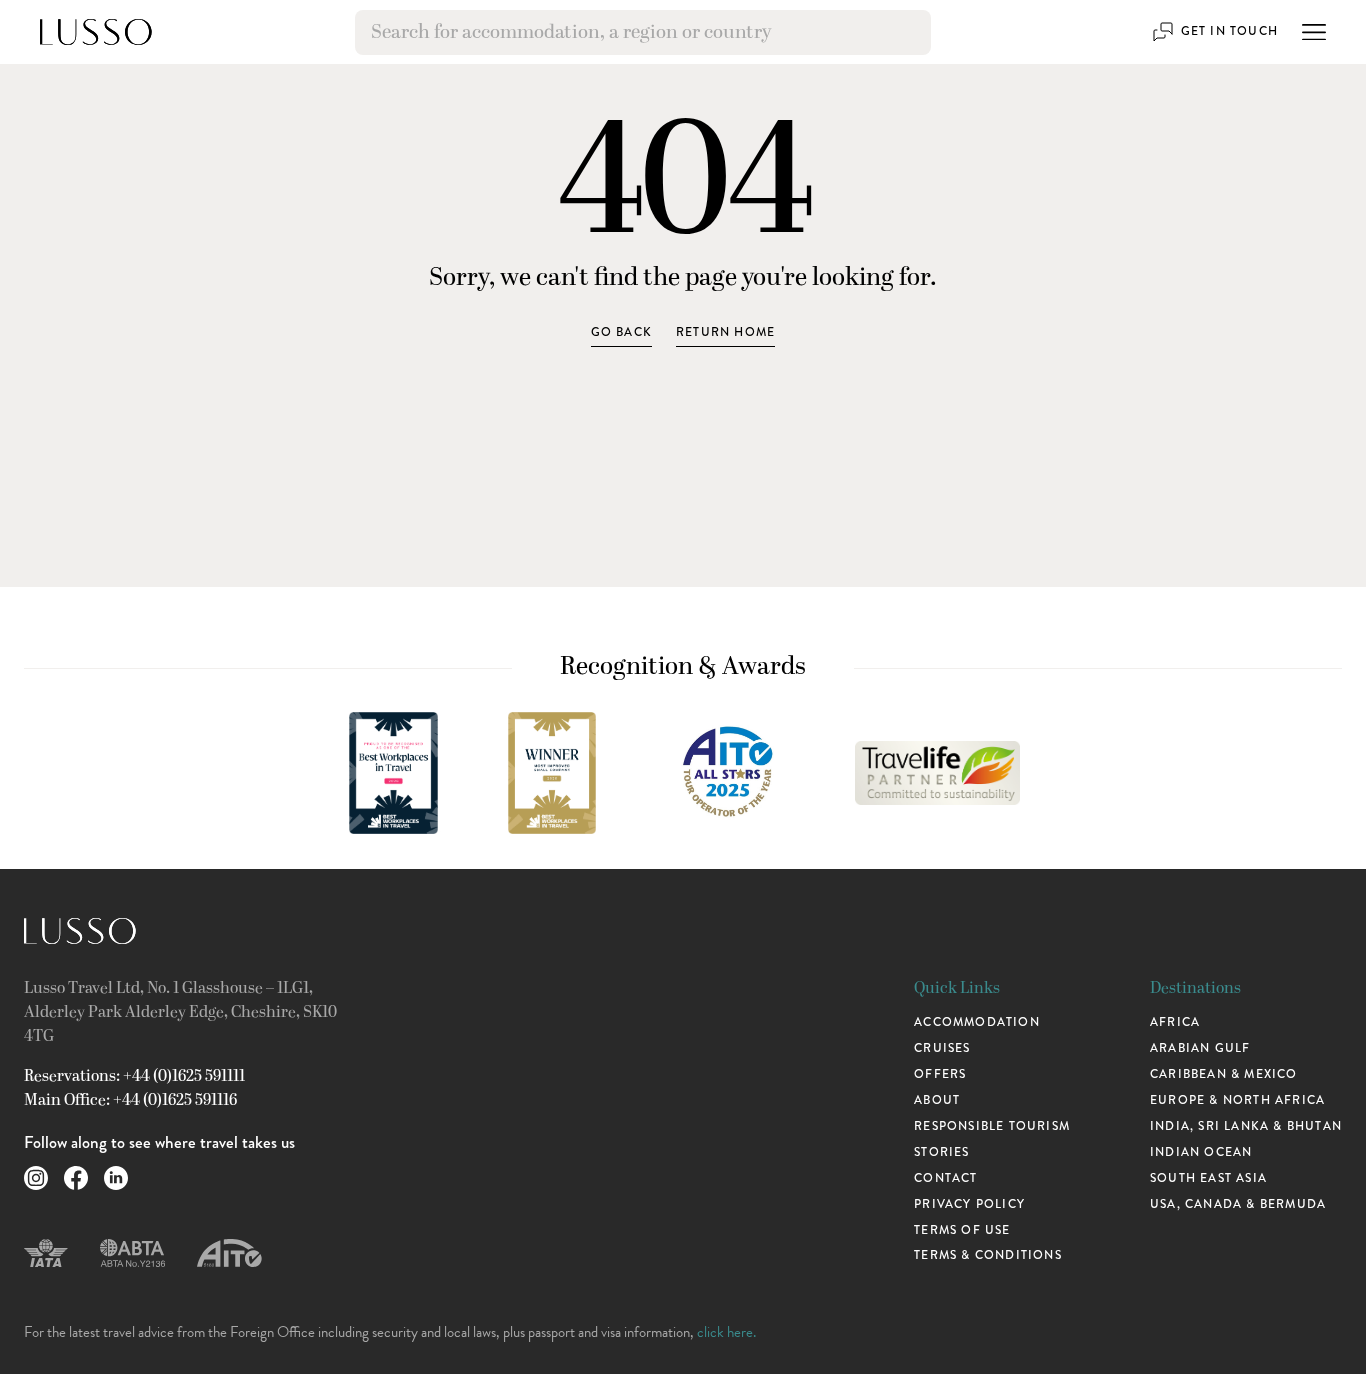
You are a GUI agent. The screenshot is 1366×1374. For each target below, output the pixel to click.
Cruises (942, 1048)
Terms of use (962, 1230)
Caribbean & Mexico (1224, 1074)
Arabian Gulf (1200, 1048)
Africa (1175, 1022)
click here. (726, 1332)
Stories (941, 1152)
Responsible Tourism (992, 1126)
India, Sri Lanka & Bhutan (1246, 1126)
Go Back (621, 332)
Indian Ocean (1201, 1152)
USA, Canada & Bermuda (1238, 1204)
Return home (725, 332)
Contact (945, 1178)
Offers (940, 1074)
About (937, 1100)
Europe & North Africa (1237, 1100)
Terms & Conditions (988, 1255)
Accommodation (977, 1022)
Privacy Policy (969, 1204)
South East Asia (1208, 1178)
